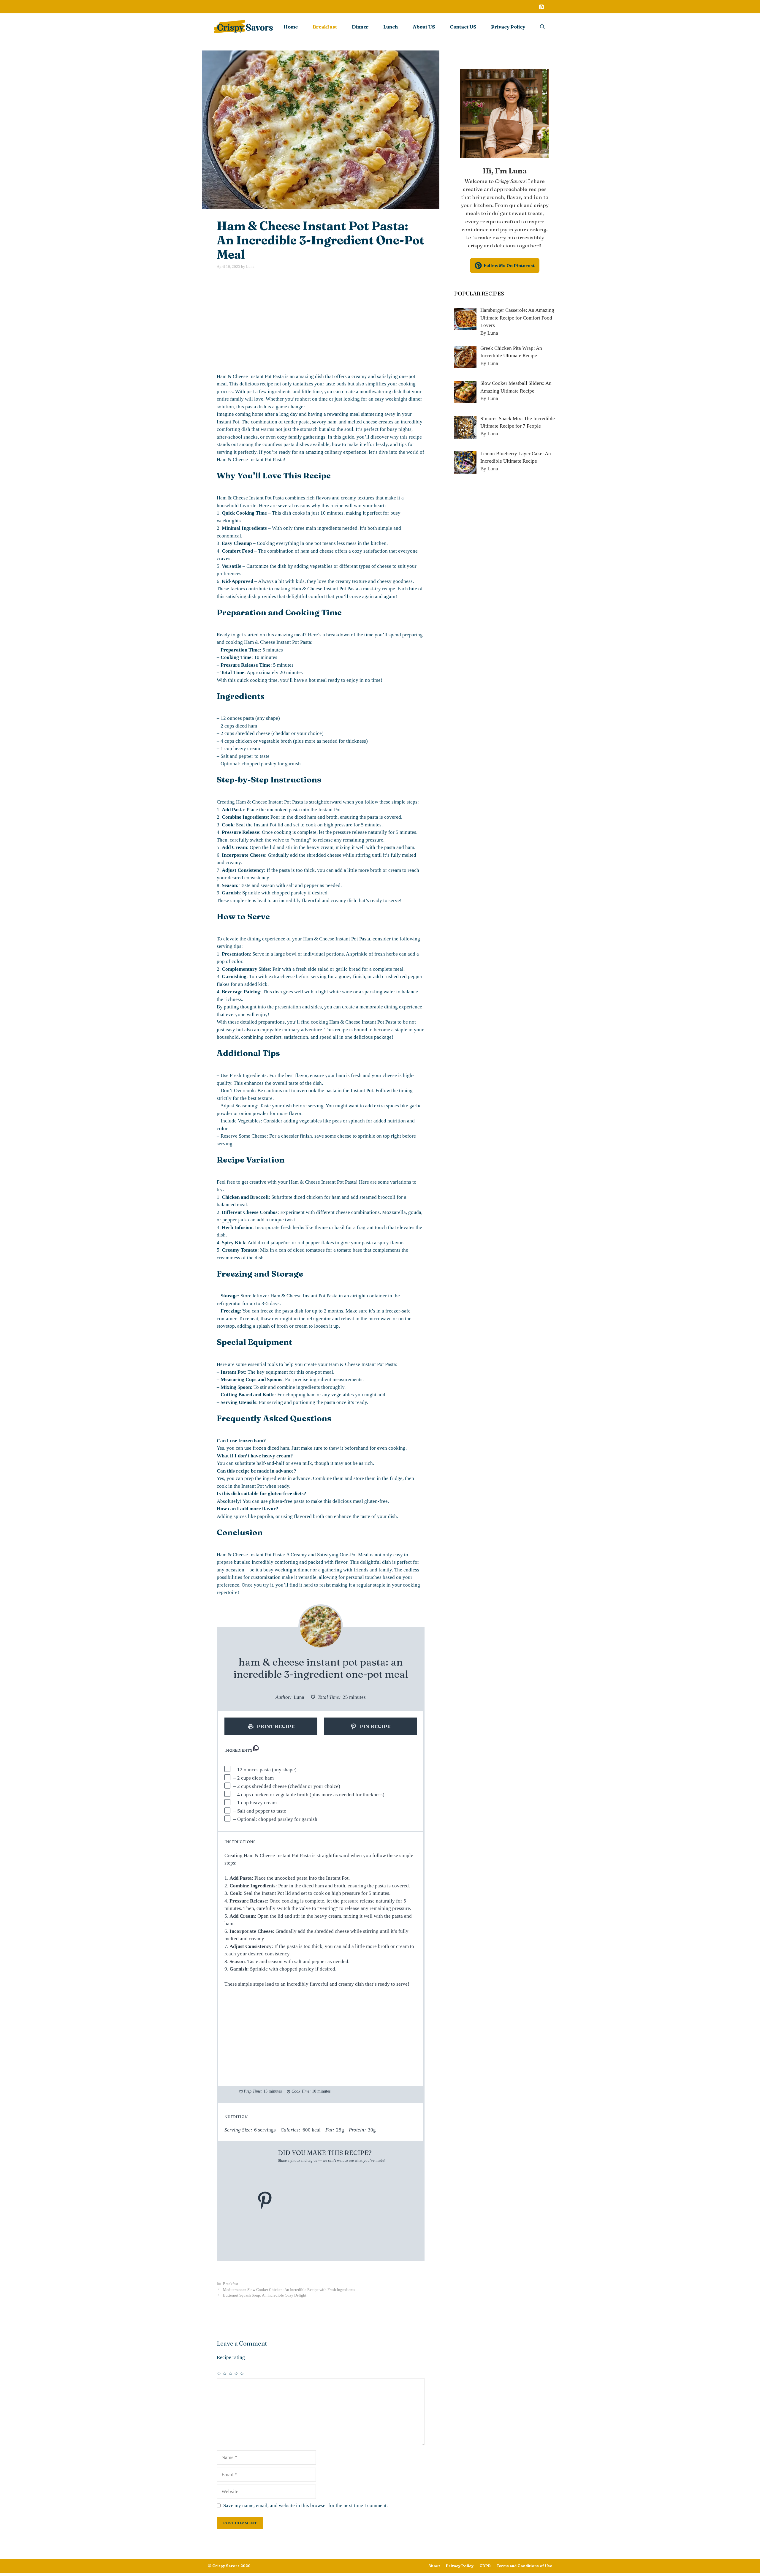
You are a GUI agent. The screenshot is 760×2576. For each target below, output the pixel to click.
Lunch (391, 27)
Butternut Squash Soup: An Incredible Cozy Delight (265, 2295)
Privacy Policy (508, 27)
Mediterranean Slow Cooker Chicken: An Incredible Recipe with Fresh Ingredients (289, 2290)
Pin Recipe (375, 1726)
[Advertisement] (321, 321)
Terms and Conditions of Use (524, 2566)
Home (291, 27)
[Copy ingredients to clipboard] (256, 1748)
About (434, 2566)
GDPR (485, 2566)
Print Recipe (275, 1726)
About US (424, 27)
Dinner (360, 27)
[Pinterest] (541, 7)
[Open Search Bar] (542, 27)
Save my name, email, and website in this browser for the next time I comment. (305, 2505)
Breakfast (325, 27)
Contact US (463, 27)
